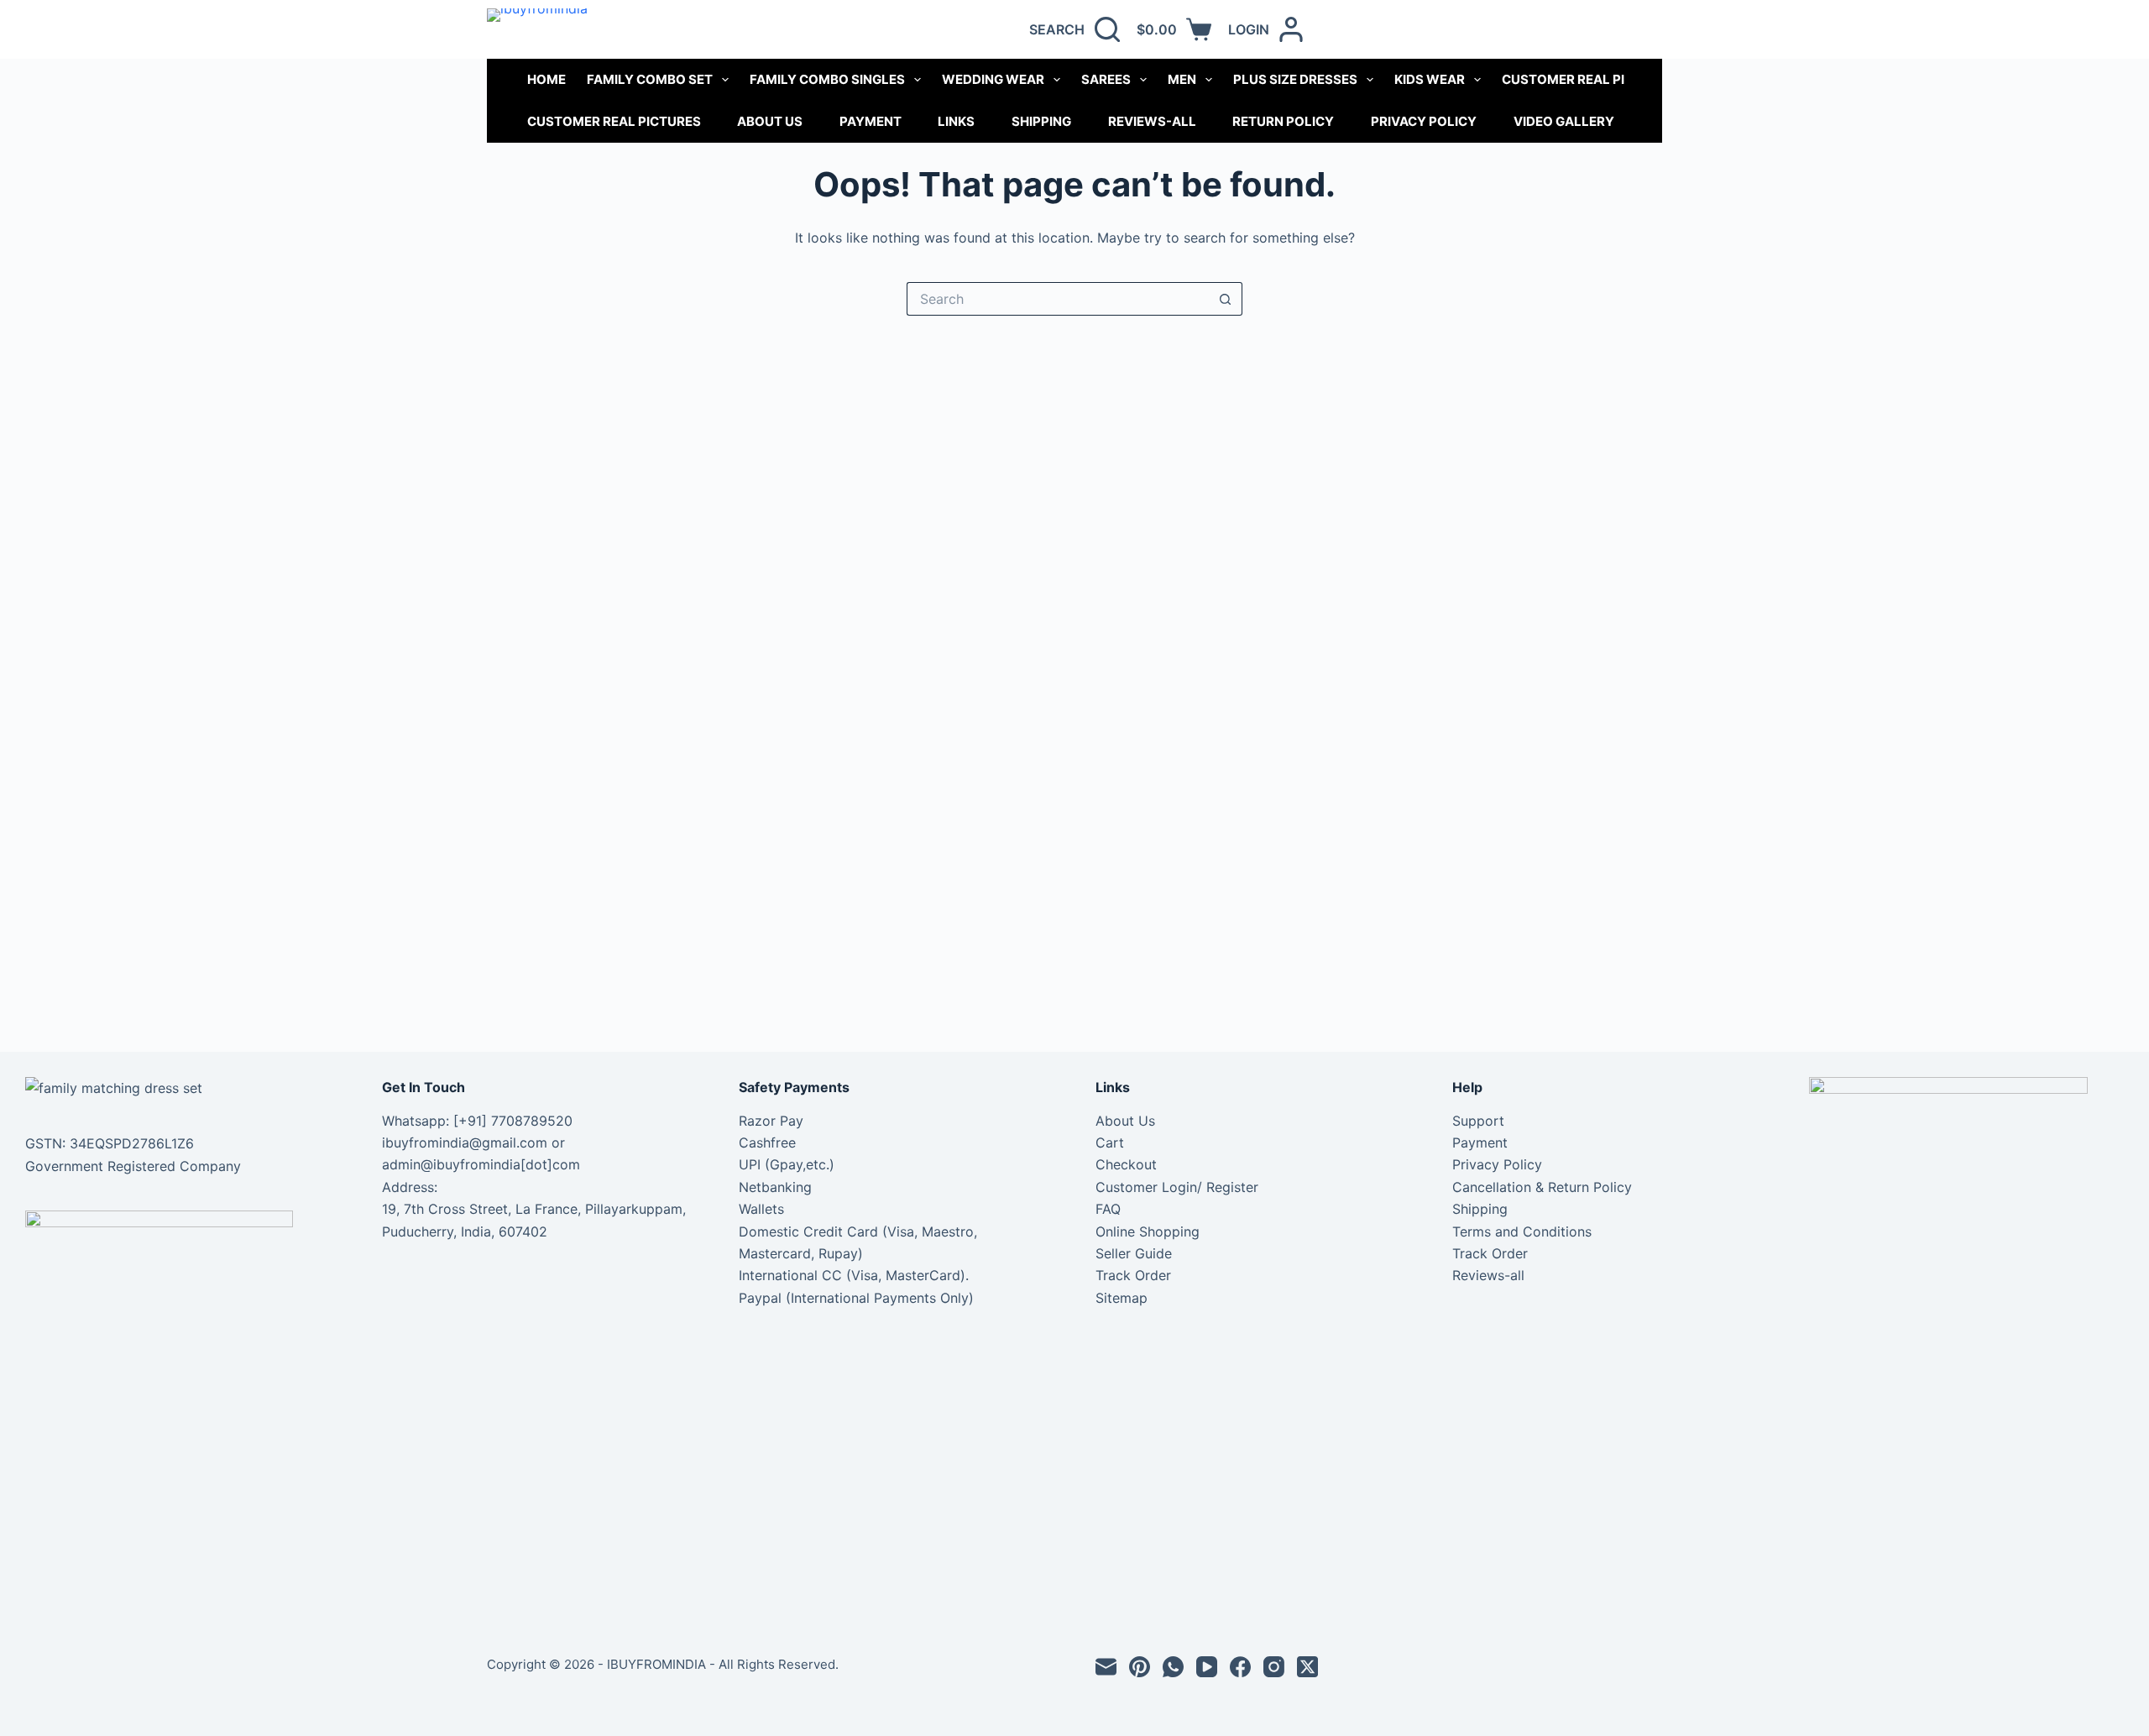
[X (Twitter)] (1307, 1667)
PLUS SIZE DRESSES (1295, 79)
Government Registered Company (133, 1166)
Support (1478, 1121)
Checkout (1126, 1164)
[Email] (1106, 1667)
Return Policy (1283, 121)
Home (546, 79)
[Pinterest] (1140, 1667)
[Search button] (1226, 299)
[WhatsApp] (1173, 1667)
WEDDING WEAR (993, 79)
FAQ (1108, 1209)
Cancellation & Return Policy (1542, 1187)
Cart (1110, 1143)
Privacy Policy (1424, 121)
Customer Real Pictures (614, 121)
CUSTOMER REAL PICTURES (1589, 79)
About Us (770, 121)
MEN (1182, 79)
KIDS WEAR (1430, 79)
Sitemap (1122, 1298)
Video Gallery (1564, 121)
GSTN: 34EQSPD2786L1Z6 (110, 1143)
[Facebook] (1240, 1667)
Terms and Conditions (1522, 1231)
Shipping (1041, 121)
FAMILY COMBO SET (650, 79)
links (956, 121)
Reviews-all (1152, 121)
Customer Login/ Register (1177, 1187)
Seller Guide (1134, 1253)
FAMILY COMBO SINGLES (827, 79)
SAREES (1106, 79)
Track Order (1133, 1275)
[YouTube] (1207, 1667)
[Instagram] (1274, 1667)
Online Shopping (1148, 1231)
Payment (871, 121)
